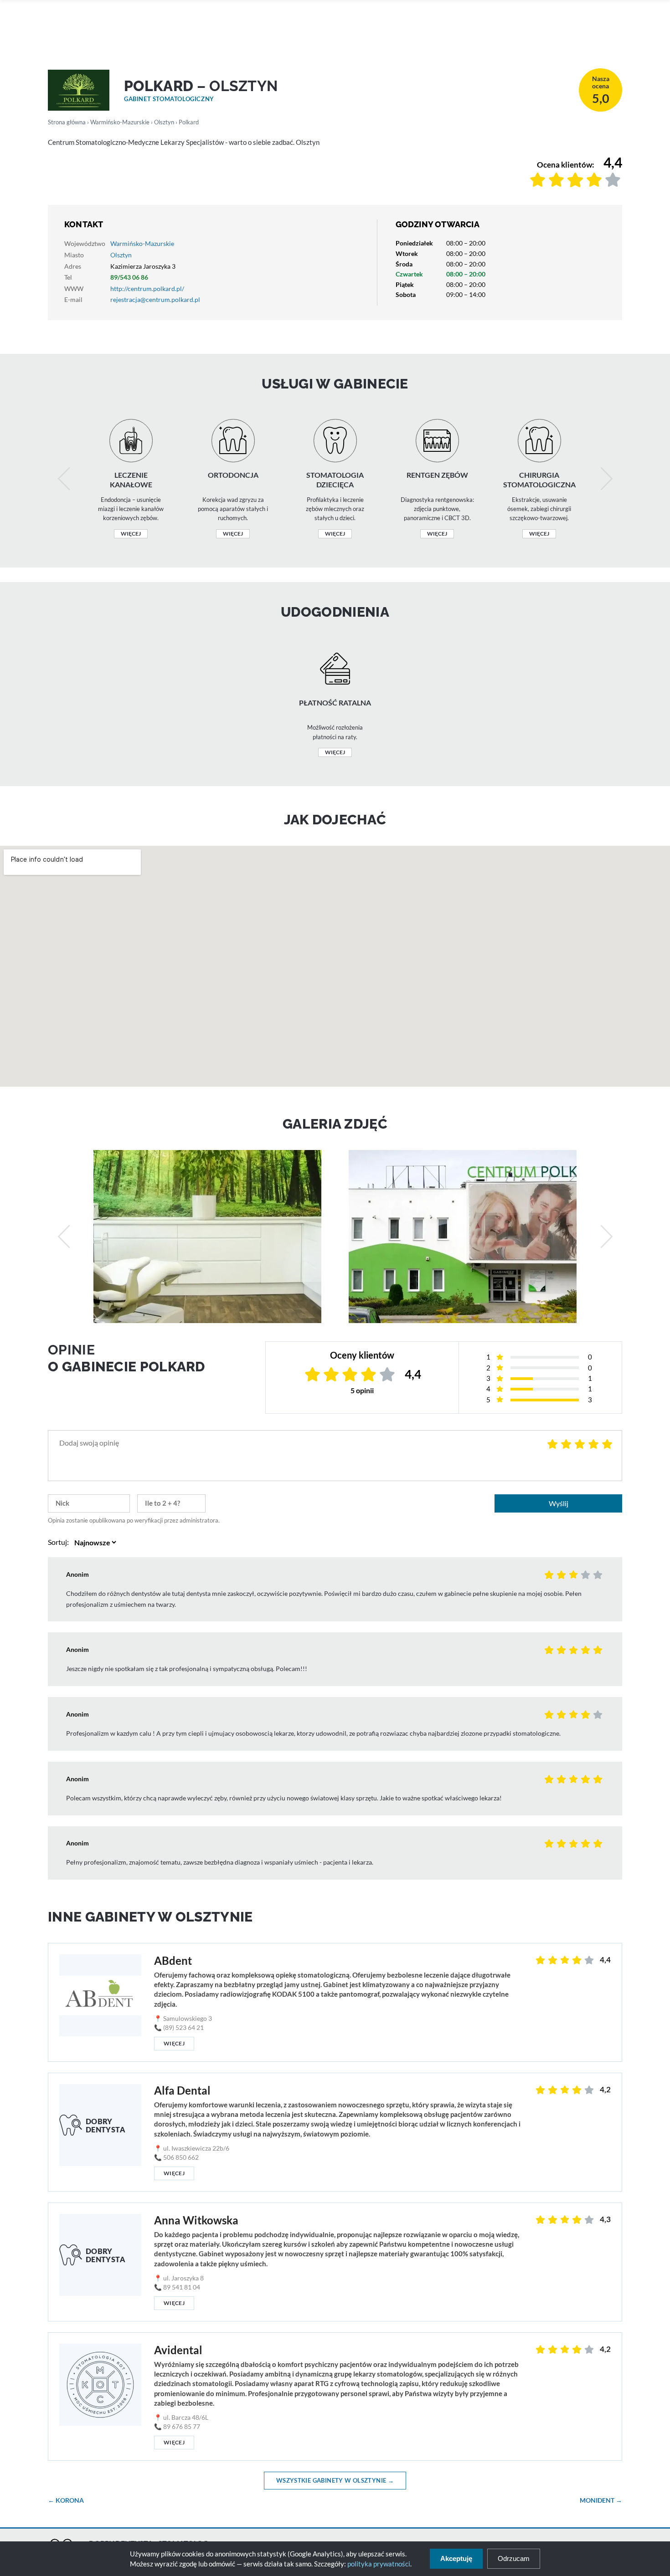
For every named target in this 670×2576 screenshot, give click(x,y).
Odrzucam (514, 2558)
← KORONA (66, 2500)
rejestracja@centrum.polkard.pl (155, 299)
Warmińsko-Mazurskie (120, 122)
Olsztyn (164, 122)
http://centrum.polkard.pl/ (147, 289)
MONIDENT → (601, 2500)
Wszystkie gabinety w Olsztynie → (335, 2480)
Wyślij (559, 1503)
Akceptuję (456, 2558)
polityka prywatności (379, 2564)
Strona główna (67, 122)
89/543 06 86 (129, 277)
